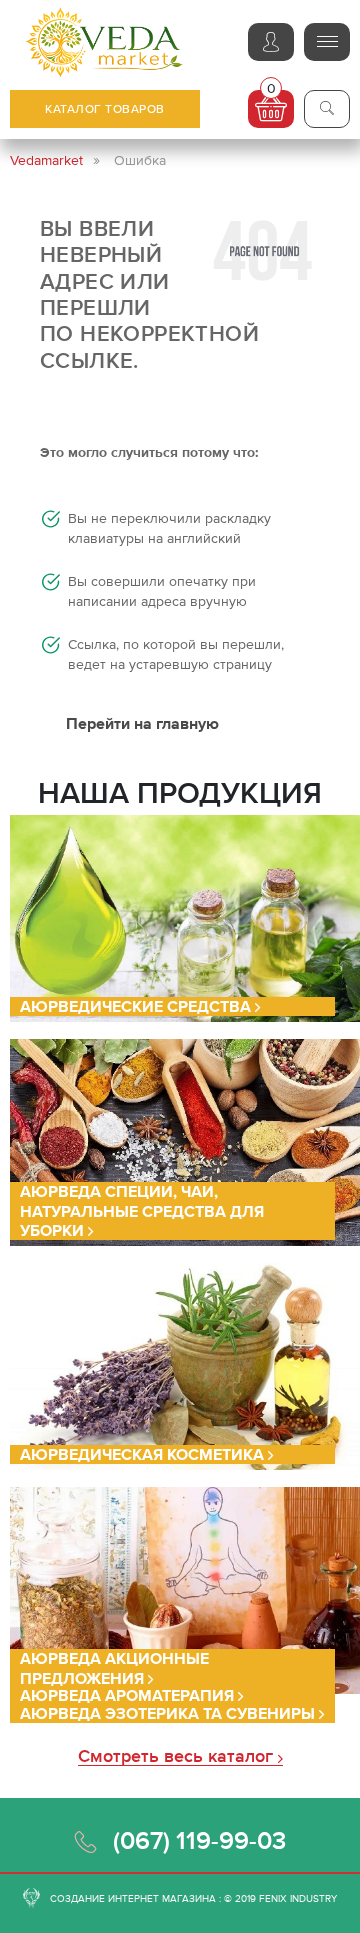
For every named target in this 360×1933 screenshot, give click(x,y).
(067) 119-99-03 (199, 1840)
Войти (271, 42)
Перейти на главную (142, 723)
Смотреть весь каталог (178, 1756)
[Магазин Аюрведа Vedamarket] (105, 42)
